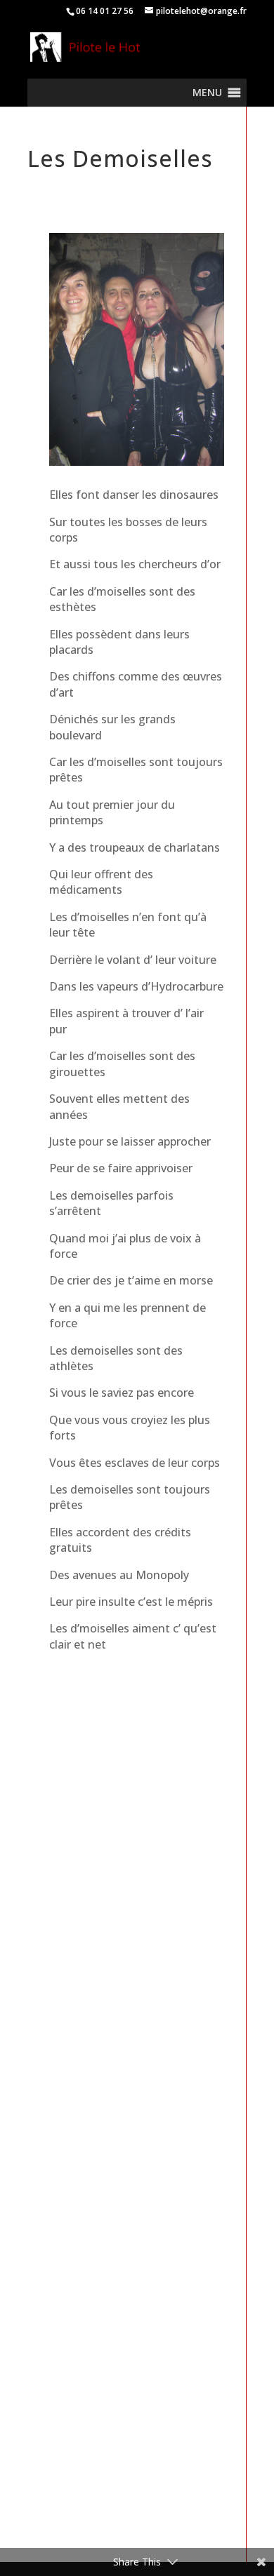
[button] (207, 93)
